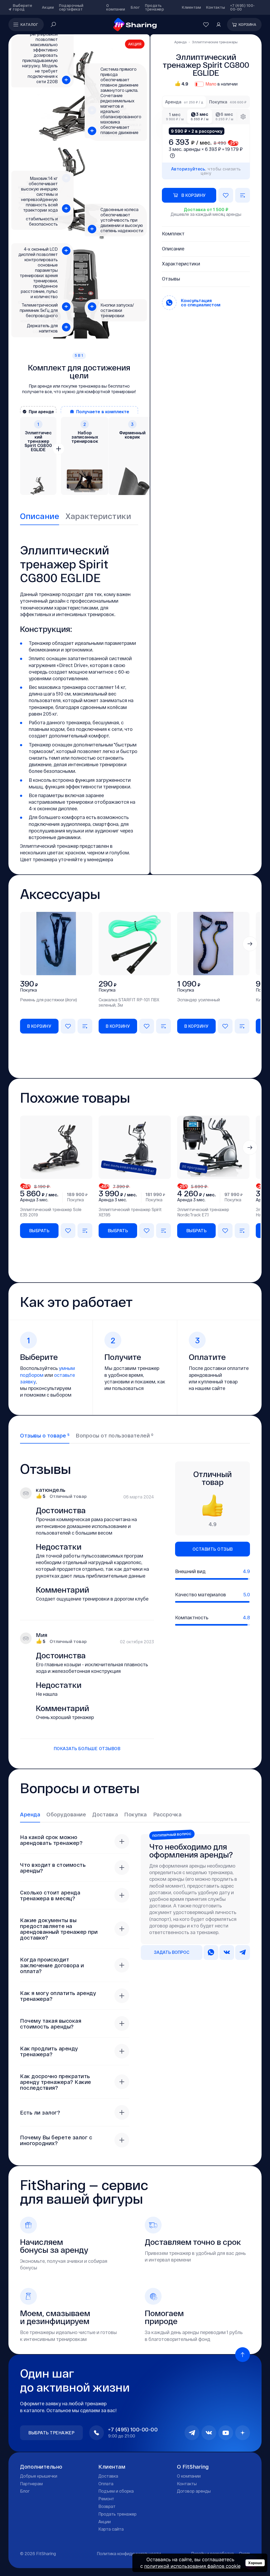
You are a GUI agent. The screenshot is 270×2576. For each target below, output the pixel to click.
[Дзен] (243, 2433)
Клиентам (191, 7)
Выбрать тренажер (51, 2433)
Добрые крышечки (39, 2476)
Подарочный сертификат (71, 7)
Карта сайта (111, 2529)
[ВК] (209, 2433)
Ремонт (106, 2499)
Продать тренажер (155, 7)
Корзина (248, 24)
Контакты (216, 7)
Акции (48, 7)
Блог (135, 7)
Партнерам (31, 2484)
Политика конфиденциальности (129, 2553)
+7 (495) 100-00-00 (243, 7)
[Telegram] (192, 2433)
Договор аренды (194, 2491)
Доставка (108, 2476)
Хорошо (255, 2563)
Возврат (107, 2506)
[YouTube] (226, 2433)
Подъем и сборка (116, 2491)
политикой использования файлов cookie (192, 2566)
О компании (116, 7)
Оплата (106, 2484)
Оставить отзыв (213, 1549)
